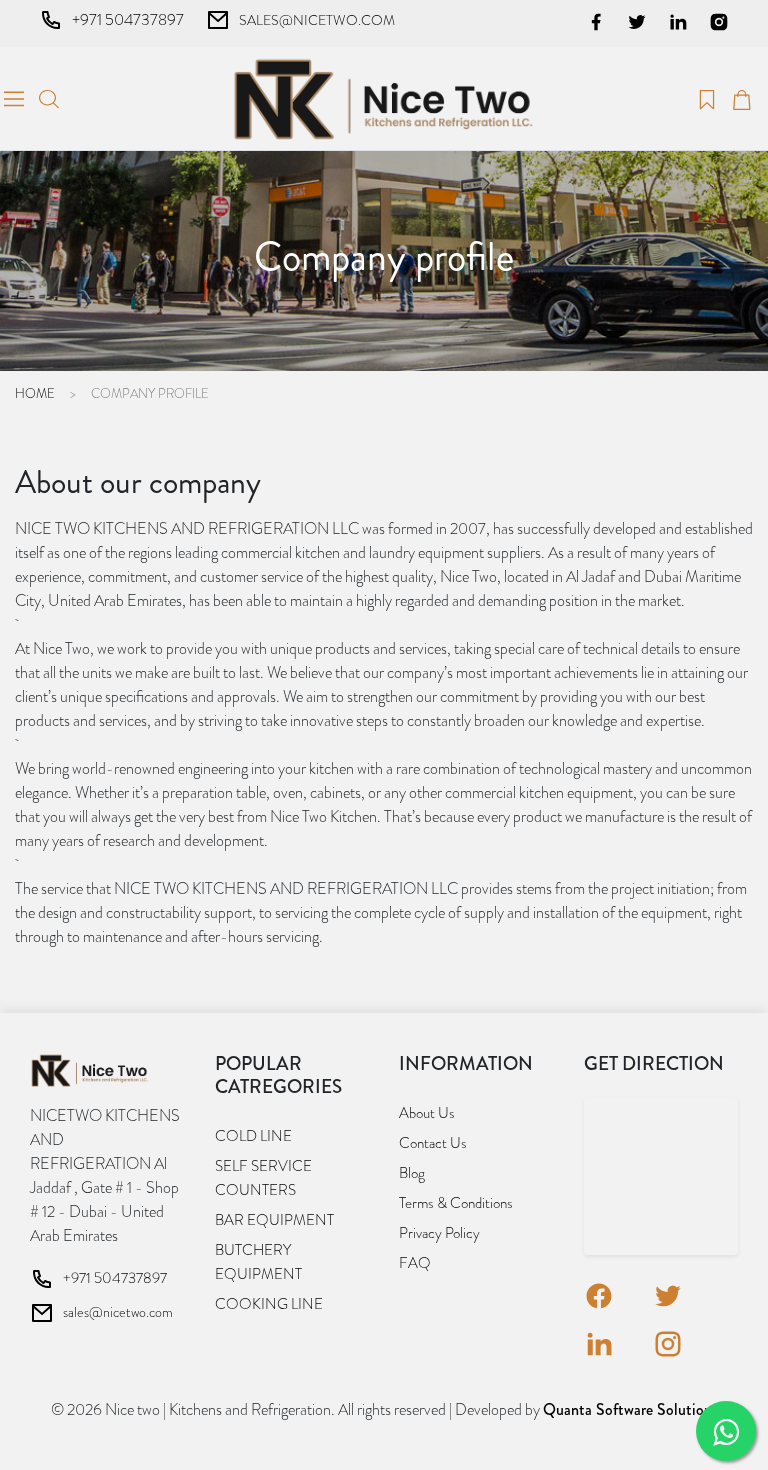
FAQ (415, 1263)
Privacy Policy (439, 1233)
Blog (412, 1173)
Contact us (433, 1143)
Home (35, 393)
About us (427, 1113)
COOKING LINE (269, 1304)
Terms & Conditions (456, 1203)
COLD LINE (253, 1136)
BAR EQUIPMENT (274, 1220)
